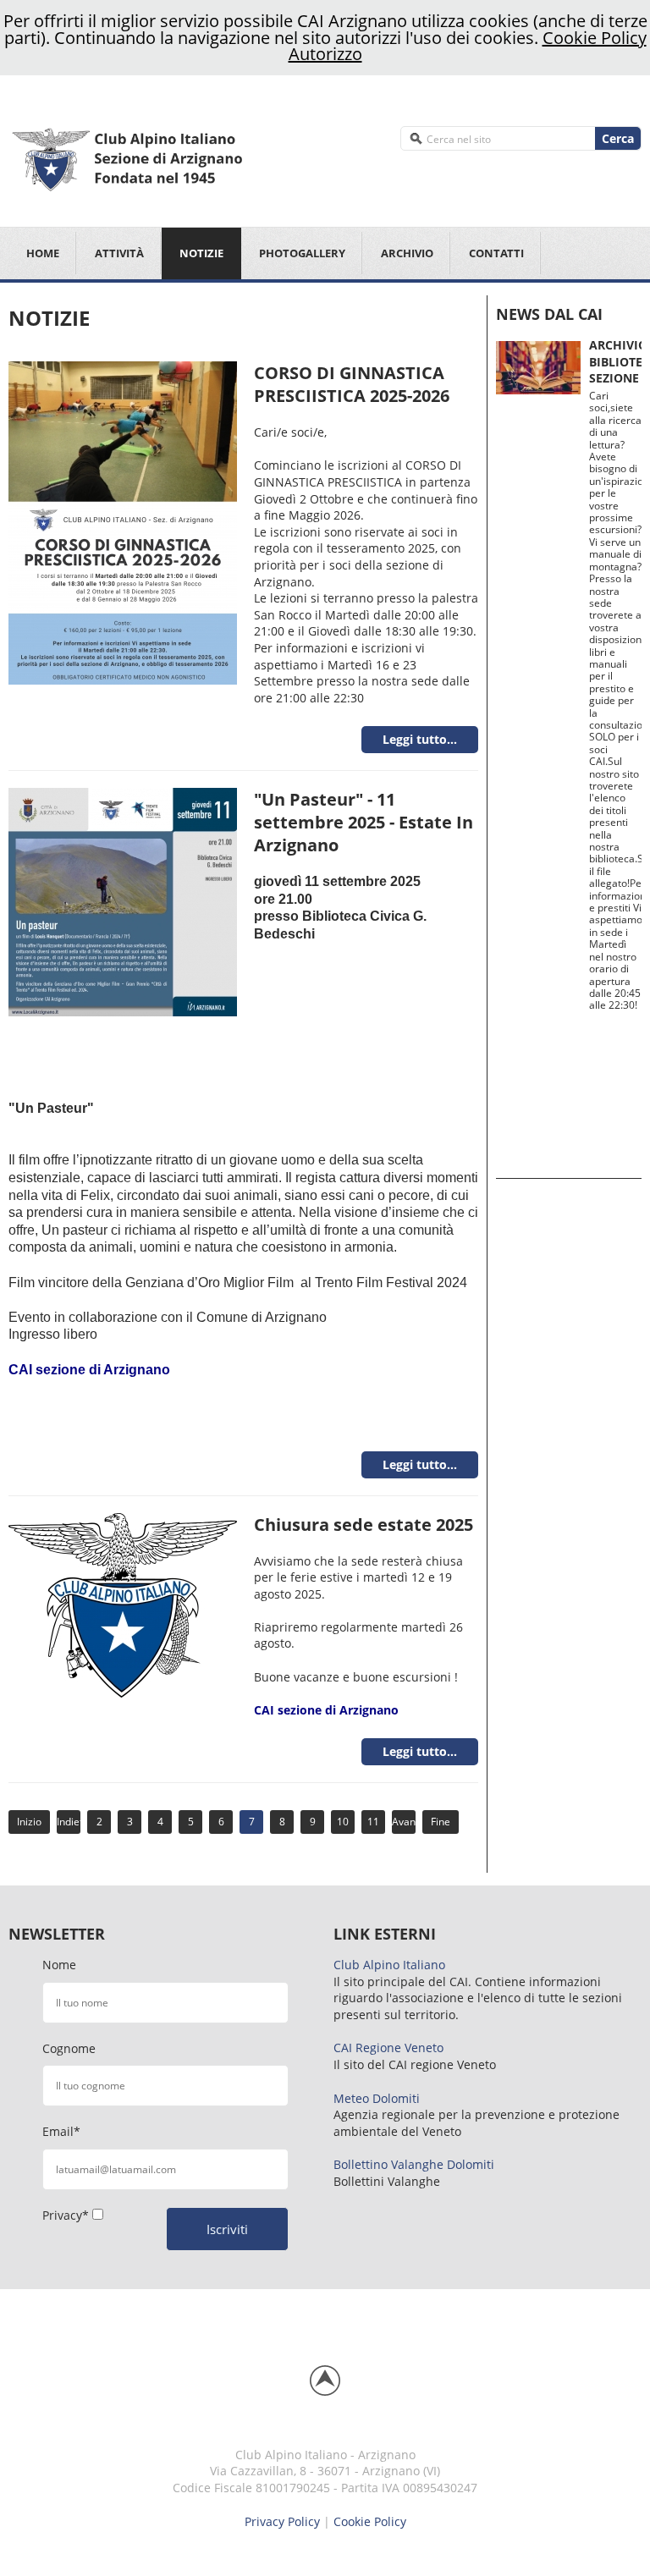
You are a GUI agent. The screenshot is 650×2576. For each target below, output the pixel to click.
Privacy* (66, 2215)
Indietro (69, 1822)
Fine (441, 1822)
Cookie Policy (595, 38)
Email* (61, 2131)
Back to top (325, 2381)
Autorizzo (325, 54)
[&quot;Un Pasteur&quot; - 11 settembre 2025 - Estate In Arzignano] (123, 901)
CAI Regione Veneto (388, 2048)
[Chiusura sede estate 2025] (123, 1603)
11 (373, 1822)
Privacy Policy (282, 2521)
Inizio (29, 1822)
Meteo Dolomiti (377, 2098)
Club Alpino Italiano (389, 1965)
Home (43, 253)
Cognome (69, 2048)
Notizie (201, 253)
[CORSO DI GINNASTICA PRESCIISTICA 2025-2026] (123, 522)
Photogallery (302, 253)
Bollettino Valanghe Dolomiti (414, 2164)
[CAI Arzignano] (162, 157)
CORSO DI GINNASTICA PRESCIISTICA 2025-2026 (352, 384)
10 (343, 1822)
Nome (59, 1965)
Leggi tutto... (420, 739)
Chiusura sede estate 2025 (364, 1525)
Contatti (496, 253)
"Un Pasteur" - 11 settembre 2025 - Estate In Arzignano (364, 822)
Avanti (404, 1822)
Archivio (407, 253)
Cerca (618, 138)
